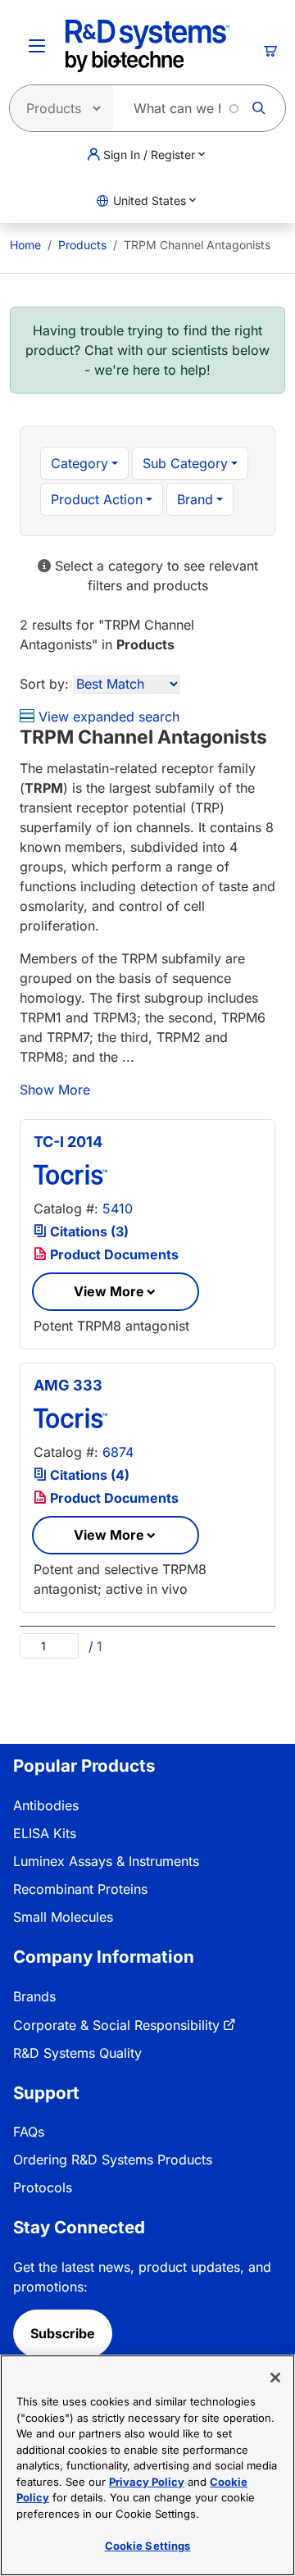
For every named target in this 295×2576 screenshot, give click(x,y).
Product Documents (113, 1254)
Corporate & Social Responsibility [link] (116, 2025)
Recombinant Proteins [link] (80, 1889)
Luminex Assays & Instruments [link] (106, 1861)
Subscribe (63, 2333)
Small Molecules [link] (63, 1917)
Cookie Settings (148, 2546)
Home (25, 245)
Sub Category (185, 463)
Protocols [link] (43, 2187)
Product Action (97, 499)
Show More (55, 1090)
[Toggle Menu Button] (37, 46)
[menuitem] (25, 245)
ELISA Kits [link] (45, 1833)
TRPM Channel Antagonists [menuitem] (197, 245)
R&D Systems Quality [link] (77, 2053)
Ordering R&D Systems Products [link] (113, 2160)
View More (109, 1291)
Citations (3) (88, 1231)
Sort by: (44, 684)
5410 (118, 1208)
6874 (118, 1452)
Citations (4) (88, 1475)
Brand (195, 499)
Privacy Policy (147, 2482)
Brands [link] (34, 1996)
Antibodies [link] (46, 1805)
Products (82, 245)
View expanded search (107, 717)
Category (79, 463)
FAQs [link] (29, 2132)
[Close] (275, 2378)
